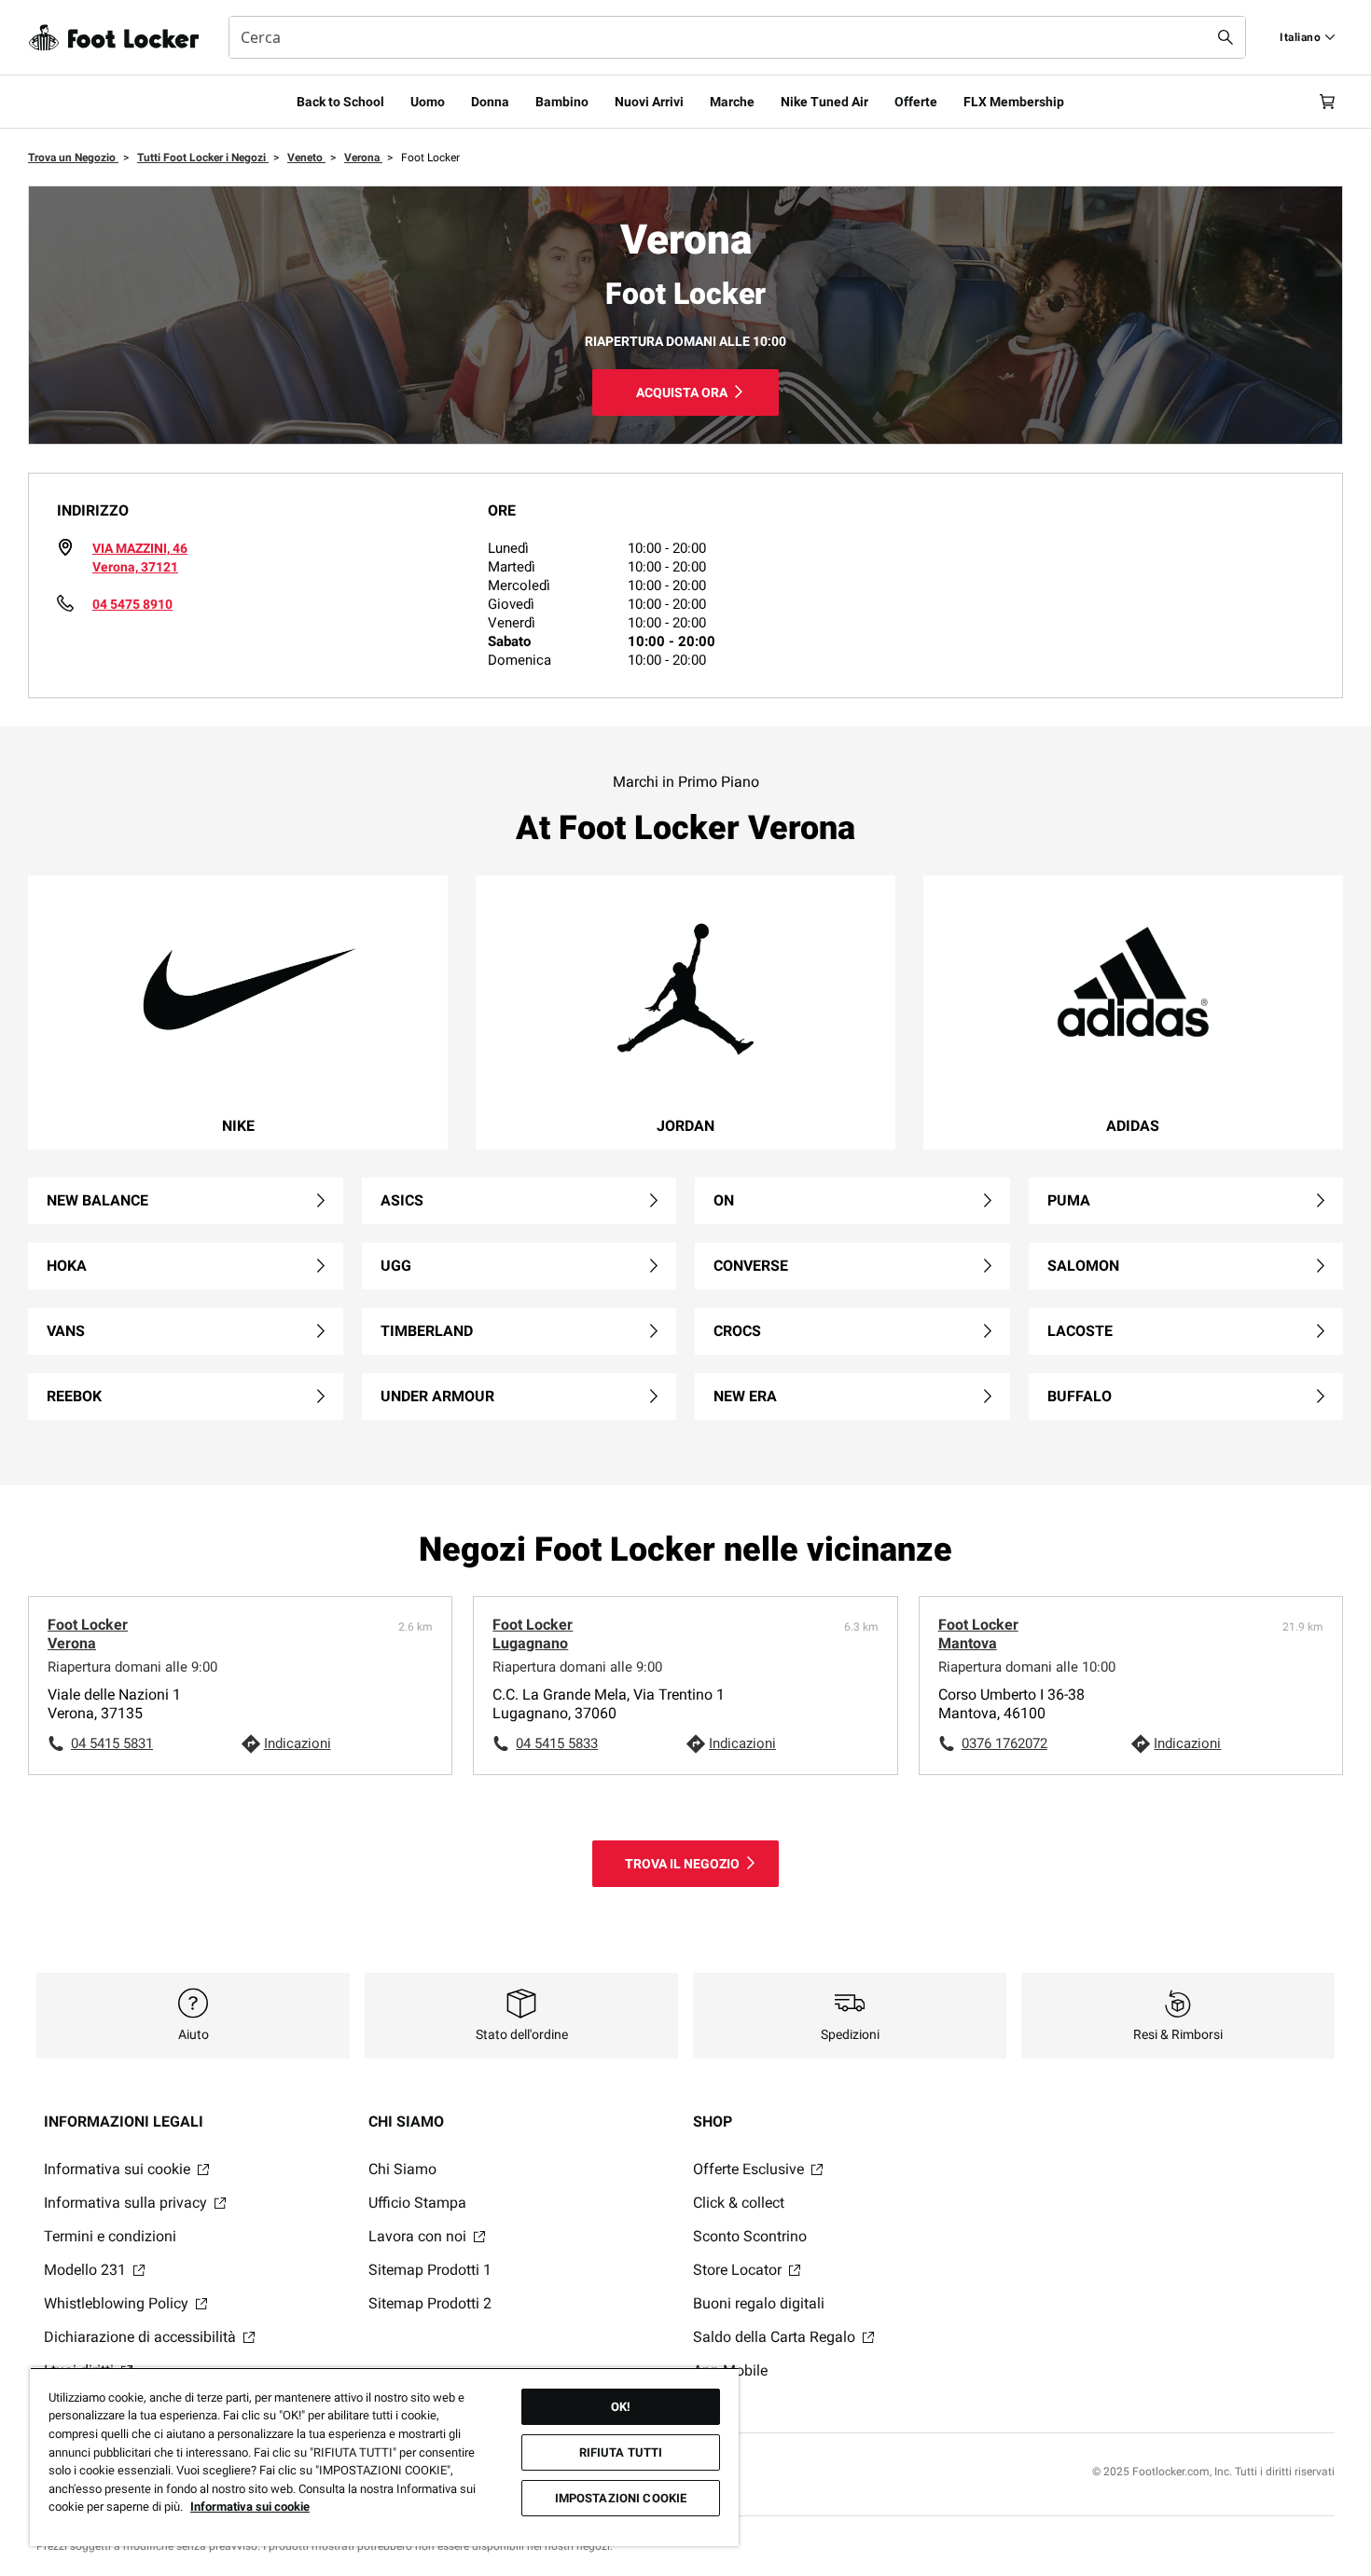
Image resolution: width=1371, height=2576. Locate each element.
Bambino (562, 102)
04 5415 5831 (112, 1743)
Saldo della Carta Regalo (776, 2337)
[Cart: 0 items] (1327, 102)
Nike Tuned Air (824, 102)
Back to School (340, 102)
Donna (490, 102)
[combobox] (737, 37)
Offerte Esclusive (750, 2169)
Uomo (428, 102)
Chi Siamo (402, 2169)
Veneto (306, 158)
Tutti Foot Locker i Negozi (203, 158)
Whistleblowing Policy (118, 2303)
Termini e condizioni (110, 2236)
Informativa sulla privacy (127, 2203)
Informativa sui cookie (119, 2169)
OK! (621, 2407)
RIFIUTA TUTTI (621, 2452)
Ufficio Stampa (417, 2203)
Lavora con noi (419, 2236)
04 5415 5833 (557, 1743)
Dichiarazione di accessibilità (142, 2337)
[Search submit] (1226, 37)
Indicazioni (298, 1743)
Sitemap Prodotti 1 (430, 2270)
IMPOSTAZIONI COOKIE (621, 2498)
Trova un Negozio (73, 158)
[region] (384, 2457)
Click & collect (739, 2203)
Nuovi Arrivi (649, 102)
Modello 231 (87, 2270)
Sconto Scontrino (750, 2236)
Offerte (916, 102)
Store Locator (739, 2270)
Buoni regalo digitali (759, 2303)
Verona (363, 158)
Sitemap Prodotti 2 (430, 2303)
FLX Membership (1014, 102)
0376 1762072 (1004, 1743)
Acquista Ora (682, 393)
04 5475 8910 (132, 604)
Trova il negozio (682, 1864)
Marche (732, 102)
